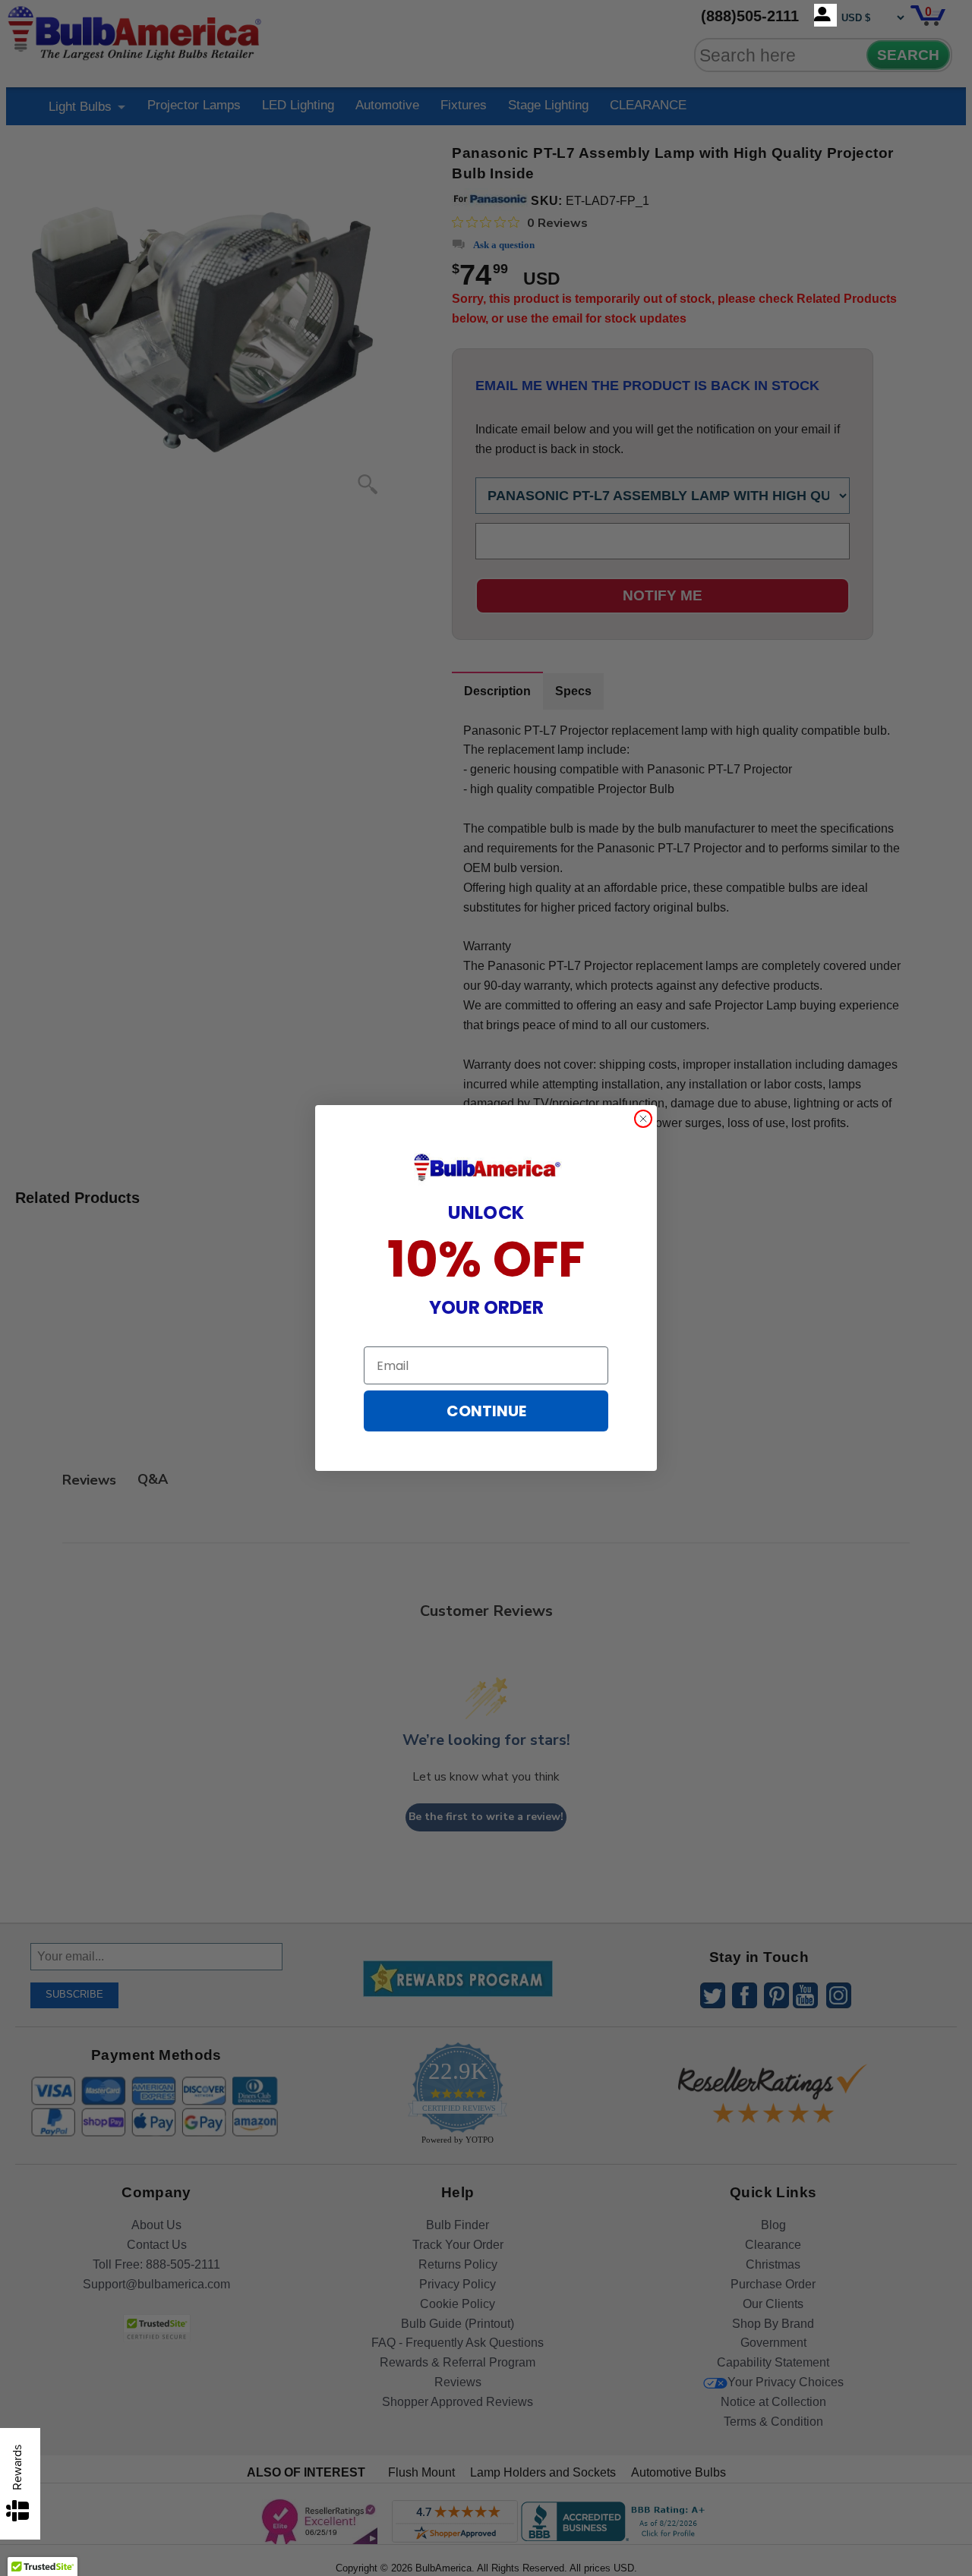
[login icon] (825, 15)
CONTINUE (486, 1411)
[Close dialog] (643, 1119)
